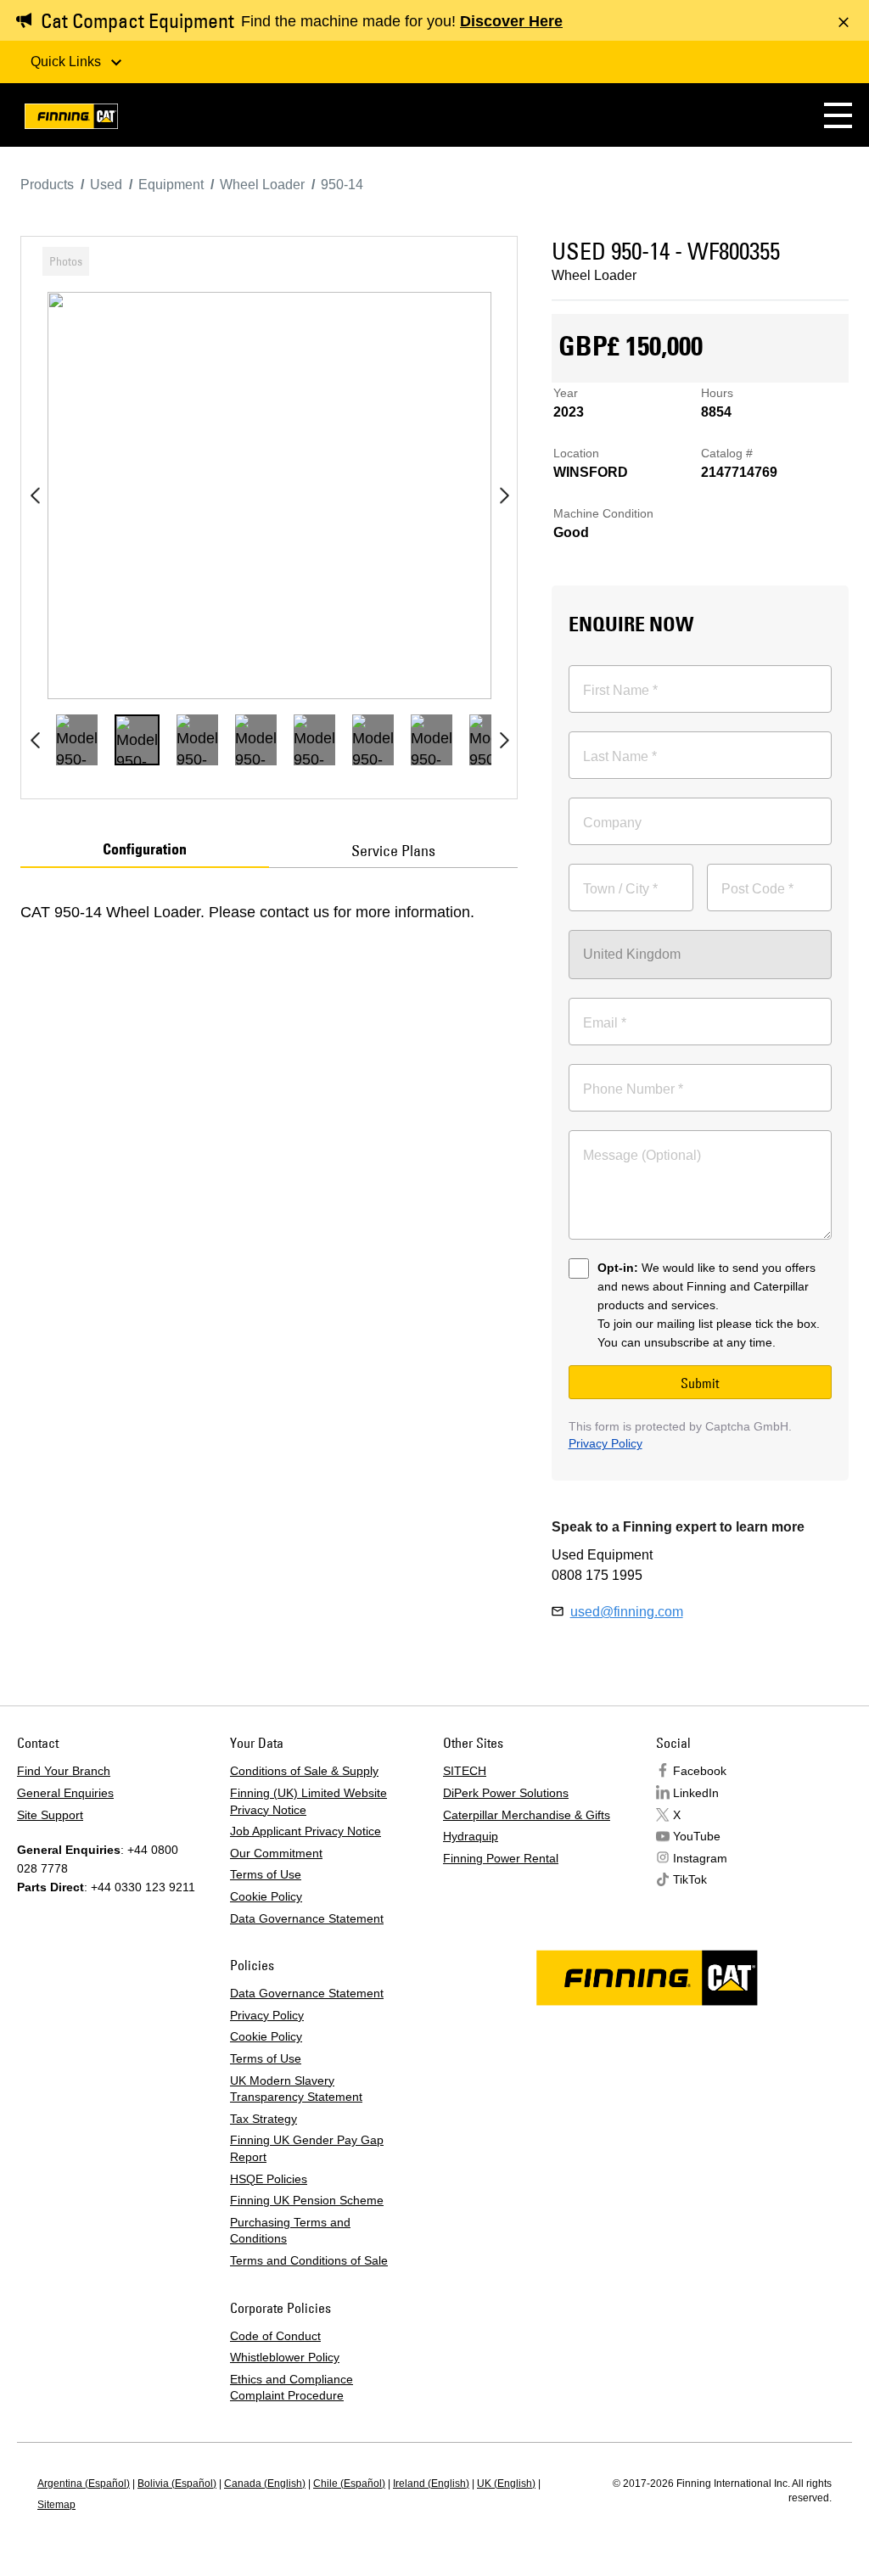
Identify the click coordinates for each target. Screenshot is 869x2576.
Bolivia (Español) (177, 2484)
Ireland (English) (431, 2484)
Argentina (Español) (84, 2484)
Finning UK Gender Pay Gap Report (307, 2148)
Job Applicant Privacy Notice (306, 1831)
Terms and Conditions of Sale (309, 2260)
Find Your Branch (64, 1771)
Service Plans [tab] (393, 851)
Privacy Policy (605, 1443)
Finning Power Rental (501, 1858)
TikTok (690, 1879)
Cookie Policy (266, 1896)
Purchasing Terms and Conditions (290, 2231)
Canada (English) (265, 2484)
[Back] (35, 496)
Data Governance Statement (307, 1918)
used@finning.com (627, 1612)
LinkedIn (696, 1793)
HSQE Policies (269, 2179)
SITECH (465, 1771)
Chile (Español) (349, 2484)
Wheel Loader (594, 275)
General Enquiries (65, 1793)
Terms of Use (266, 1874)
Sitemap (56, 2505)
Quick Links (67, 62)
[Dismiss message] (844, 22)
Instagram (700, 1858)
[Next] (504, 496)
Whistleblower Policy (285, 2357)
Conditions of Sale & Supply (304, 1771)
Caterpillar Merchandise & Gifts (527, 1815)
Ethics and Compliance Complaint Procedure (292, 2388)
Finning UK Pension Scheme (307, 2200)
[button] (838, 115)
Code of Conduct (275, 2336)
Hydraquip (471, 1836)
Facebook (700, 1771)
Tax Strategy (264, 2119)
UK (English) (506, 2484)
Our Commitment (276, 1853)
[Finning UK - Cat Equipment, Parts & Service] (71, 119)
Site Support (50, 1815)
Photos (66, 261)
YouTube (697, 1836)
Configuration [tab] (145, 849)
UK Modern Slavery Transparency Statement (296, 2089)
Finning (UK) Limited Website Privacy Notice (308, 1801)
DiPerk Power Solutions (506, 1793)
